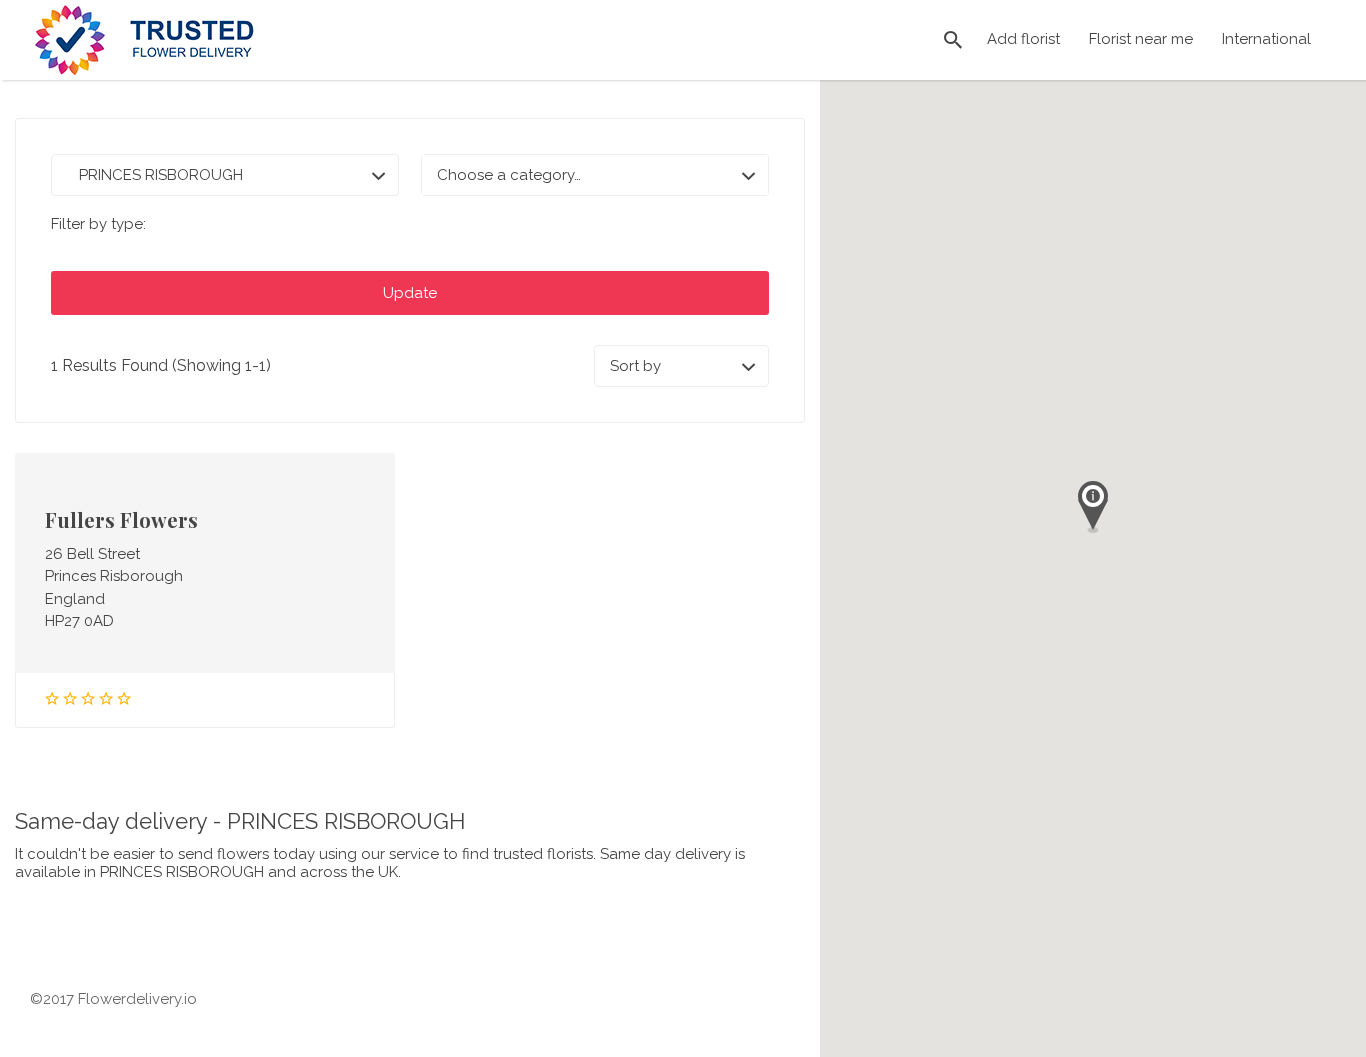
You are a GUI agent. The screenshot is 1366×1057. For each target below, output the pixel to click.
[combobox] (595, 175)
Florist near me (1141, 39)
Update (410, 293)
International (1266, 39)
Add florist (1023, 39)
